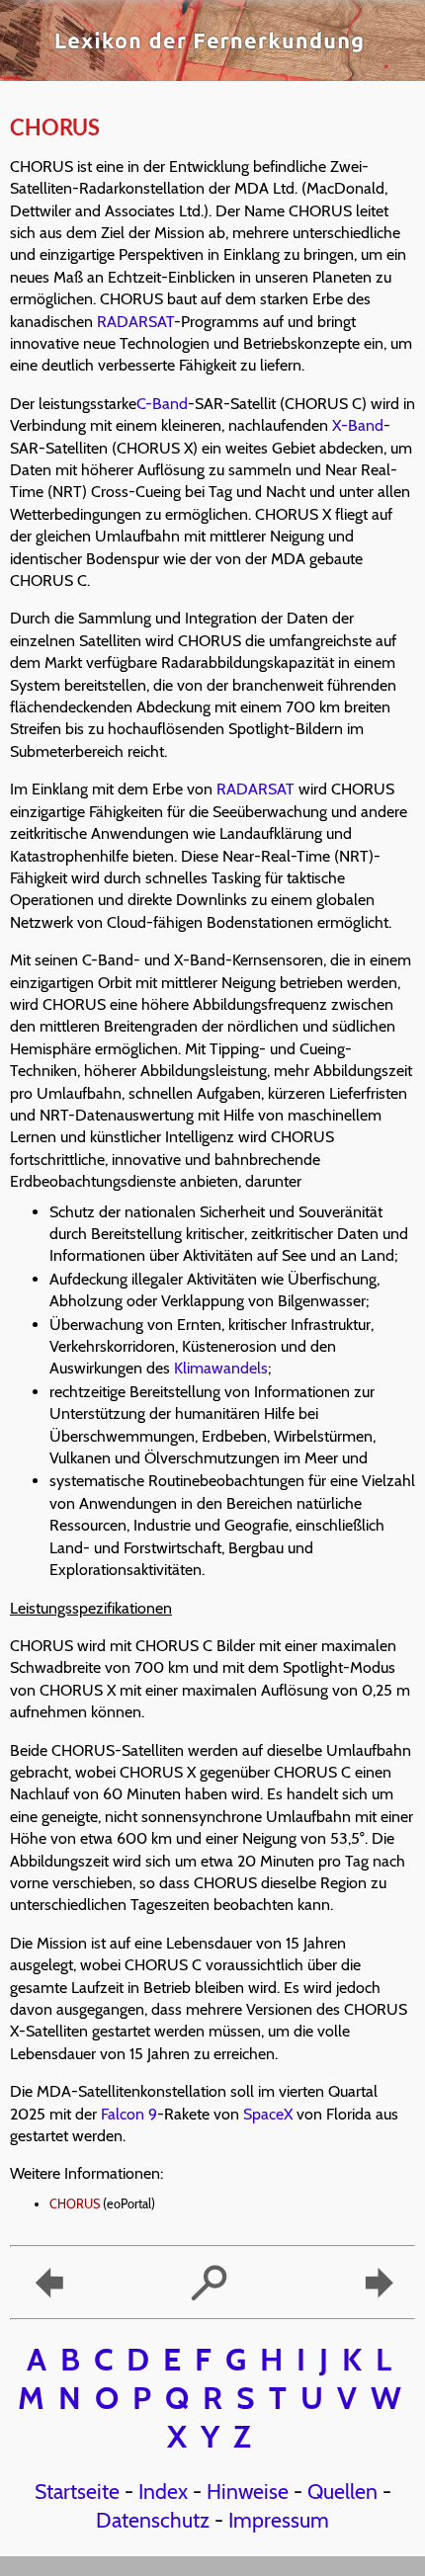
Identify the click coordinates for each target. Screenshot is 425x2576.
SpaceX (268, 2114)
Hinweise (248, 2491)
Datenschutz (153, 2520)
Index (163, 2491)
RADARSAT (135, 322)
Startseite (77, 2491)
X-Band (358, 425)
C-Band (162, 404)
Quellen (342, 2491)
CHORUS (75, 2204)
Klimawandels (221, 1368)
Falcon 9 (129, 2114)
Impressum (279, 2520)
